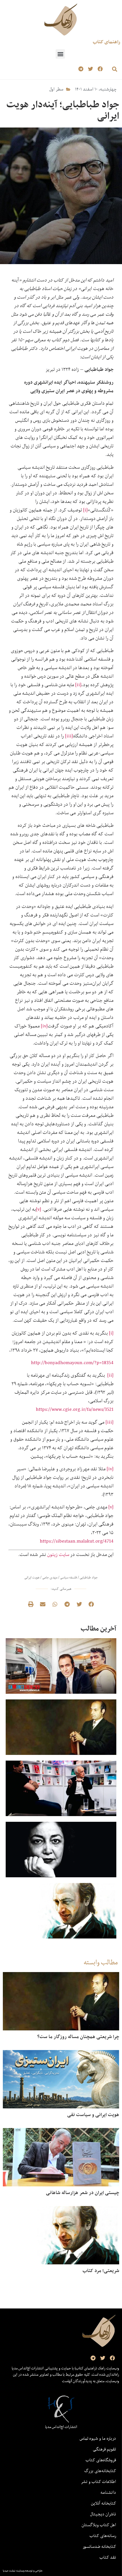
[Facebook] (100, 69)
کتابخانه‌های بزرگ (100, 2471)
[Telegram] (81, 69)
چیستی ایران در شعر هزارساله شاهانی (83, 2193)
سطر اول (56, 89)
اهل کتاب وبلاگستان (99, 2525)
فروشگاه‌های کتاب (101, 2460)
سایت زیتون (58, 1554)
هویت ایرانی (32, 1577)
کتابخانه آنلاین (104, 2503)
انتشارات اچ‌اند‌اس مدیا (61, 2427)
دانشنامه (108, 2492)
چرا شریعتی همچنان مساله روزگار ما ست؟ (78, 2037)
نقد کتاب (108, 2557)
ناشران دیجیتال (103, 2514)
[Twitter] (90, 69)
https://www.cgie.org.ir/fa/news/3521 (75, 1409)
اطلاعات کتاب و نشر (98, 2482)
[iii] (69, 736)
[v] (39, 1209)
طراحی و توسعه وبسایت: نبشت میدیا (23, 2571)
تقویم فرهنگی (104, 2449)
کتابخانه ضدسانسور (99, 2546)
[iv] (44, 1026)
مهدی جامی (50, 1577)
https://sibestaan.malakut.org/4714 (77, 1541)
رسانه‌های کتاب (103, 2536)
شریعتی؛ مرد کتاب (101, 2271)
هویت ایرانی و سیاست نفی (93, 2115)
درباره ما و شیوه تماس (98, 2438)
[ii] (78, 685)
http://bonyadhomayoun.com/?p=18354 (72, 1363)
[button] (60, 54)
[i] (85, 510)
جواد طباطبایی (89, 1577)
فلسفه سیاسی (69, 1577)
